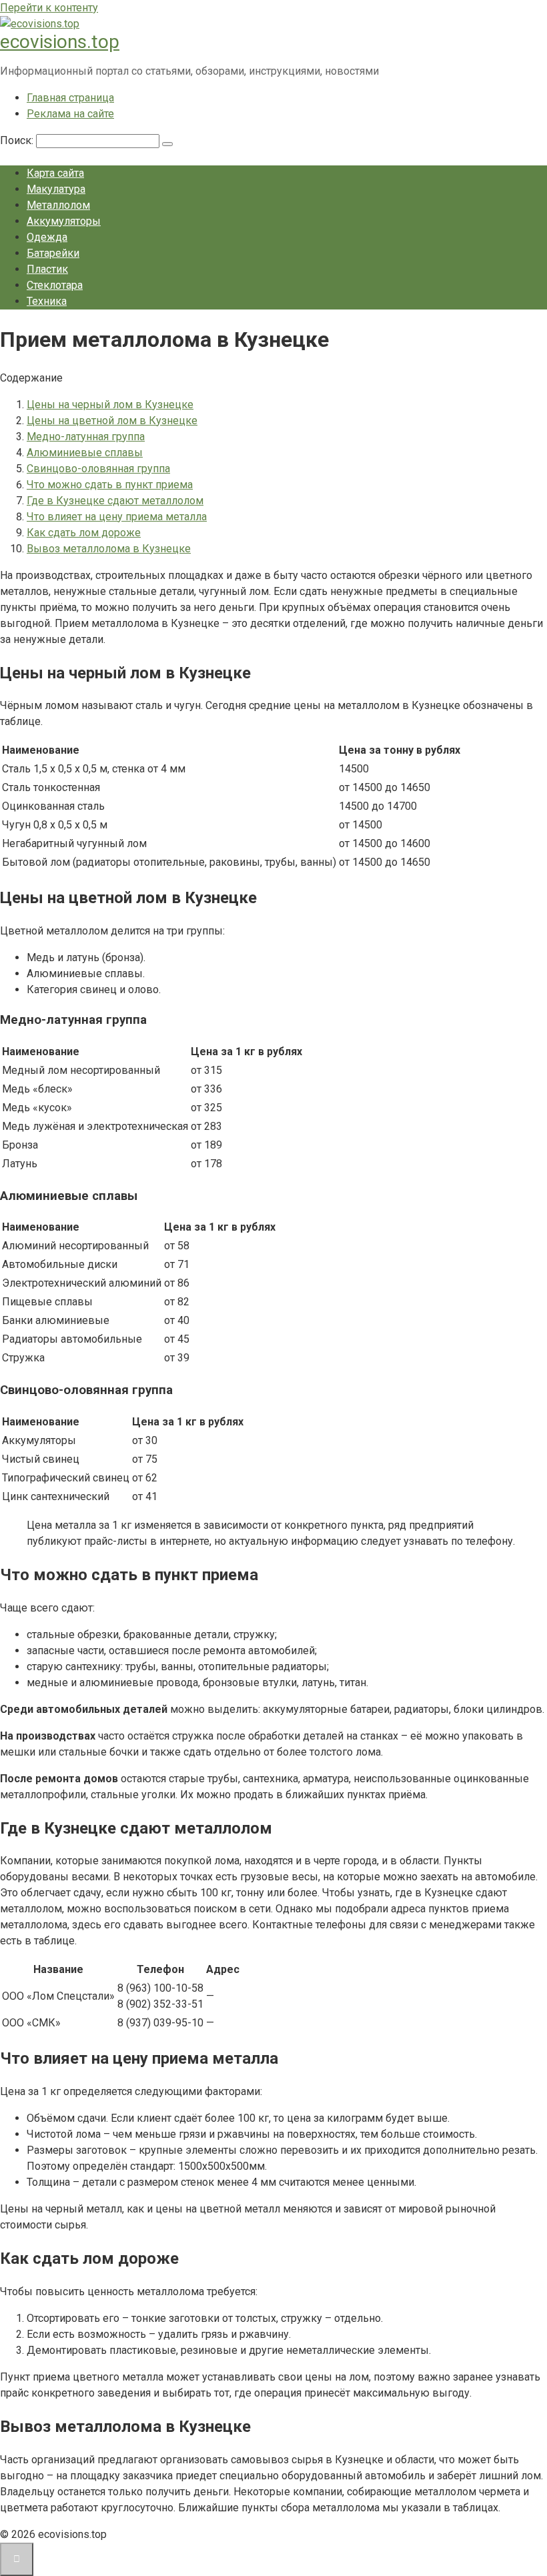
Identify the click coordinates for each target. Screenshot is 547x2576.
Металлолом (58, 205)
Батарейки (53, 253)
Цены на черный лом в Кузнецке (110, 405)
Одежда (47, 237)
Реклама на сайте (70, 114)
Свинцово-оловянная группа (98, 469)
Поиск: (18, 140)
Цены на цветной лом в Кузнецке (112, 421)
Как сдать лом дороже (84, 533)
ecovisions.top (60, 42)
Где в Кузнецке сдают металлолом (115, 501)
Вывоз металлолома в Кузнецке (109, 549)
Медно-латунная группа (86, 437)
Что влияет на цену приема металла (117, 517)
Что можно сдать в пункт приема (110, 485)
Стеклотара (55, 285)
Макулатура (56, 189)
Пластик (47, 269)
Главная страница (70, 98)
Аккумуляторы (64, 221)
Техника (47, 301)
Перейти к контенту (49, 8)
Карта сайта (55, 173)
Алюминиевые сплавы (85, 453)
